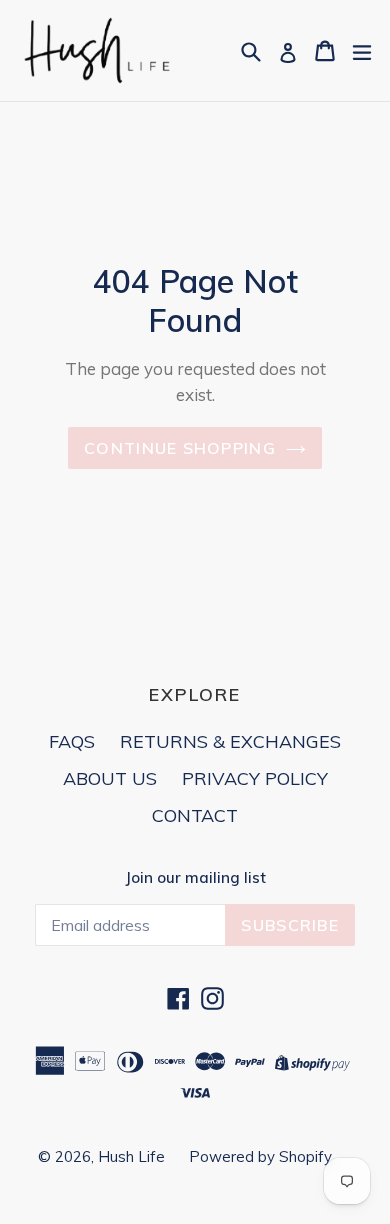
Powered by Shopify (260, 1156)
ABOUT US (110, 778)
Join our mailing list (195, 878)
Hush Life (133, 1156)
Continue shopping (180, 448)
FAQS (72, 741)
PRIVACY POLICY (255, 778)
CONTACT (195, 815)
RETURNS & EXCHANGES (230, 741)
